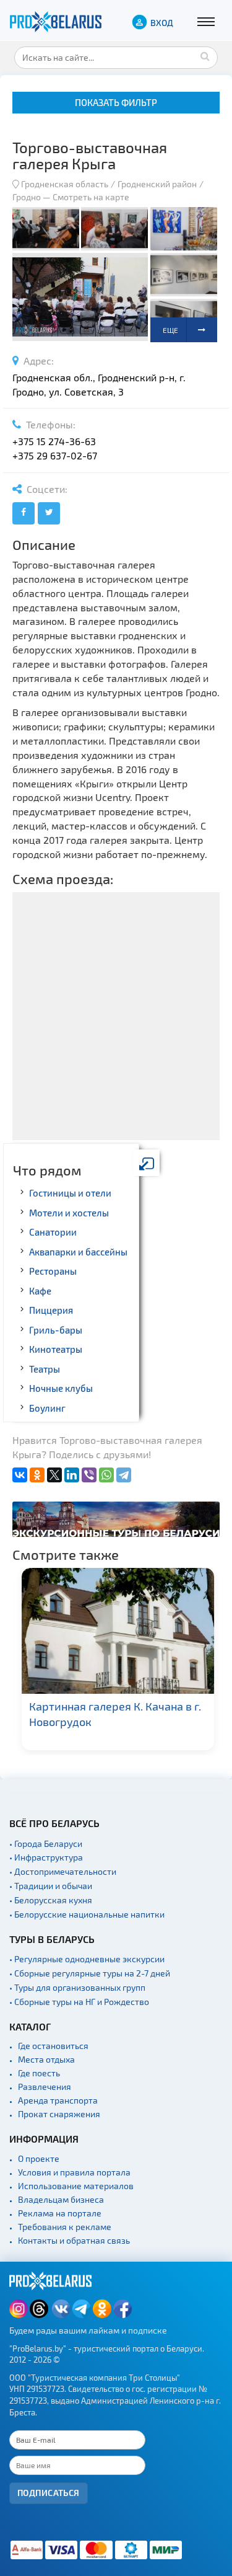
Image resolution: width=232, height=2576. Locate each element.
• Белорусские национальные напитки (87, 1914)
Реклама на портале (60, 2213)
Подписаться (49, 2493)
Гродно (27, 197)
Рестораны (53, 1271)
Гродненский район (157, 184)
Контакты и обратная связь (74, 2240)
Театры (45, 1369)
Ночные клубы (61, 1388)
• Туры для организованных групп (77, 1987)
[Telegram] (124, 1475)
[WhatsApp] (106, 1475)
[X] (54, 1475)
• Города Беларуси (46, 1843)
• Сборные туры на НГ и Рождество (79, 2002)
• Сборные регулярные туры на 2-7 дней (90, 1973)
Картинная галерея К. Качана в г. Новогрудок (113, 1714)
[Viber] (89, 1475)
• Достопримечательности (63, 1871)
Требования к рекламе (65, 2227)
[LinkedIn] (72, 1475)
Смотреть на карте (91, 197)
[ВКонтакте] (20, 1475)
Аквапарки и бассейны (78, 1252)
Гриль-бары (56, 1330)
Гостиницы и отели (70, 1193)
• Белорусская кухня (51, 1900)
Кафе (40, 1291)
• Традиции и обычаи (51, 1886)
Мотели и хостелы (69, 1213)
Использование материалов (76, 2186)
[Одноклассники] (37, 1475)
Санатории (53, 1232)
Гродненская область (65, 184)
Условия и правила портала (74, 2172)
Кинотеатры (56, 1349)
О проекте (39, 2158)
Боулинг (47, 1408)
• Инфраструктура (46, 1857)
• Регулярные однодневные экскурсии (87, 1959)
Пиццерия (51, 1310)
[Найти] (205, 56)
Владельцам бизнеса (61, 2199)
